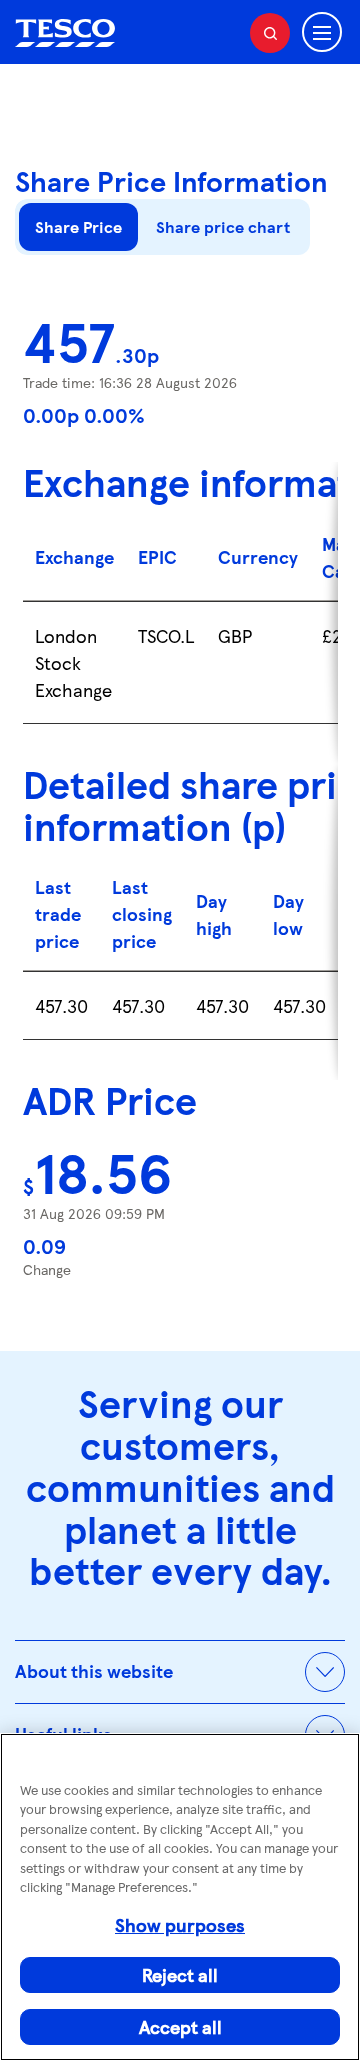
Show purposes (180, 1924)
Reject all (180, 1974)
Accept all (180, 2026)
